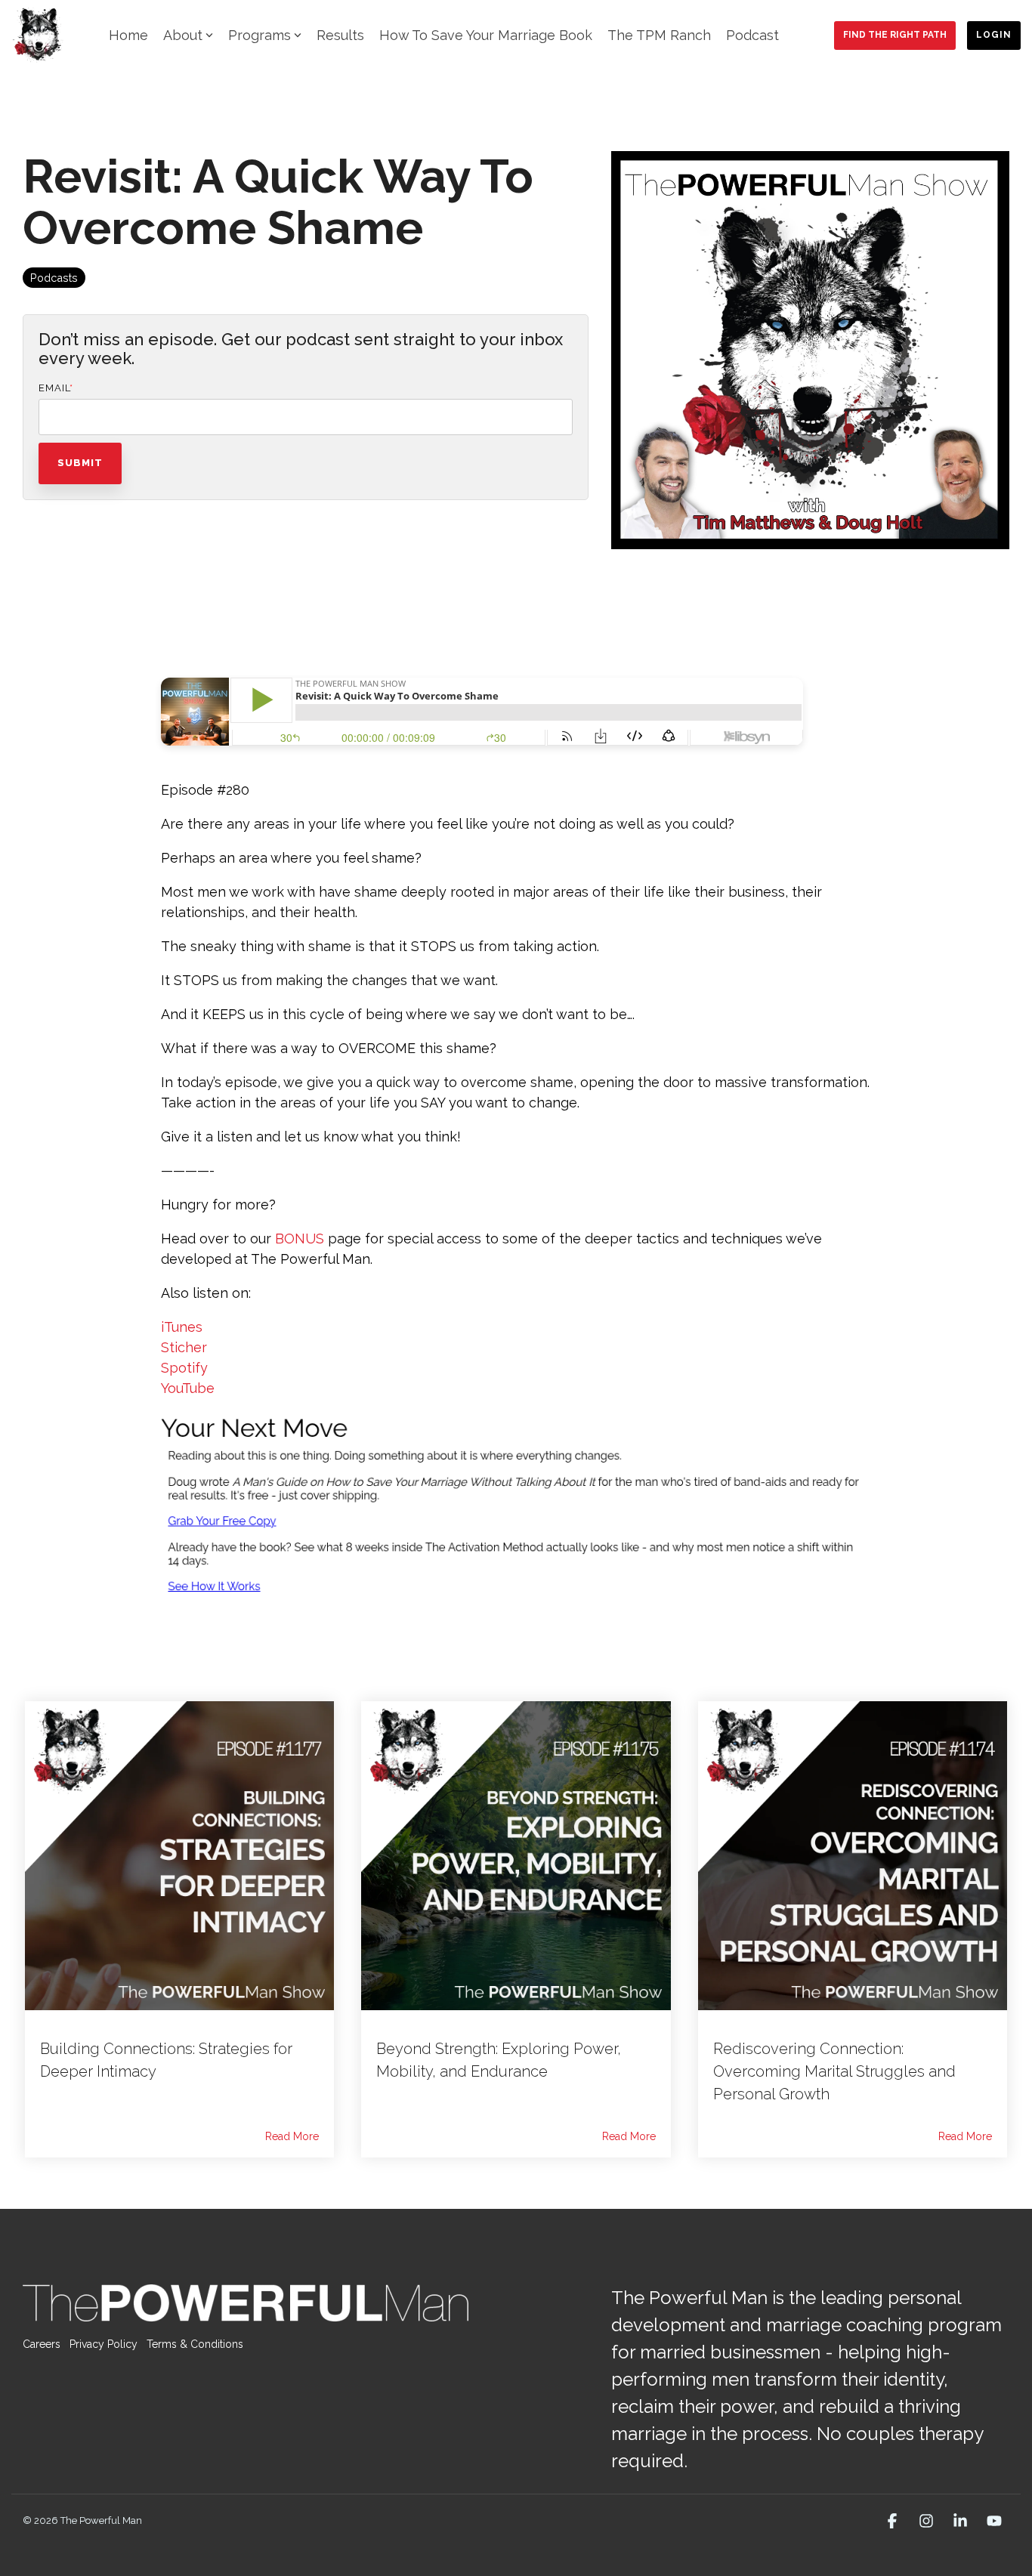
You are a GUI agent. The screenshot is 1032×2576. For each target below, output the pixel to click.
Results (340, 35)
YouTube (188, 1388)
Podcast (752, 35)
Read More (292, 2136)
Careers (42, 2344)
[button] (894, 2522)
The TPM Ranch (659, 35)
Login (994, 35)
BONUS (300, 1239)
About (183, 35)
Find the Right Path (895, 35)
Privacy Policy (104, 2344)
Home (128, 35)
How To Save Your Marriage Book (486, 35)
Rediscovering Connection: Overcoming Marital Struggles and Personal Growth (834, 2071)
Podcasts (54, 278)
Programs (260, 35)
